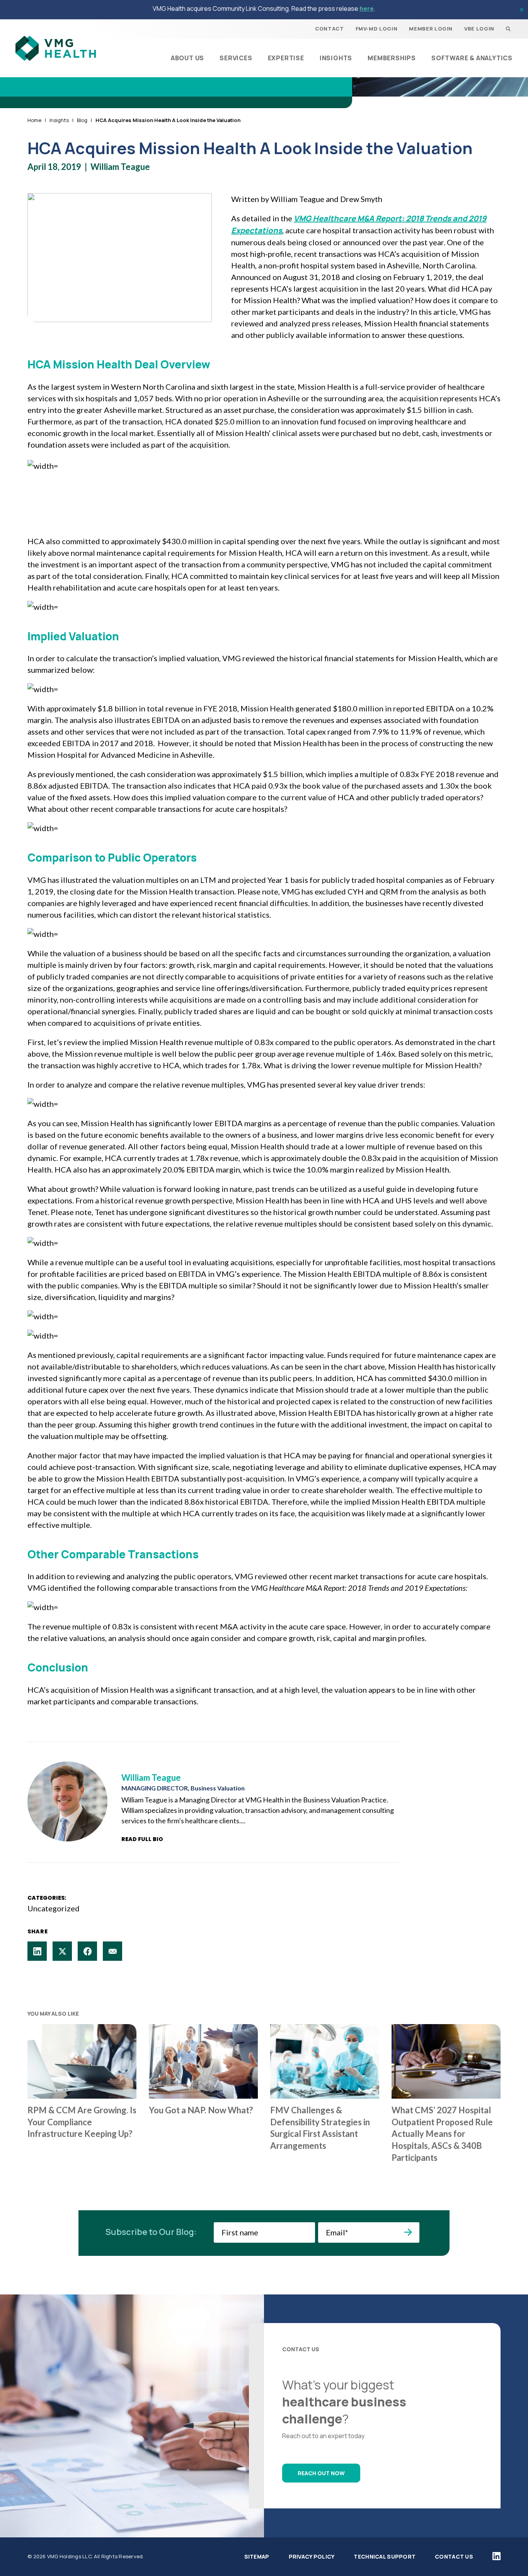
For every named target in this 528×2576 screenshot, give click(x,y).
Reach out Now (321, 2473)
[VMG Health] (56, 48)
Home (34, 120)
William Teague (120, 167)
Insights (59, 120)
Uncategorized (54, 1908)
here (367, 8)
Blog (82, 120)
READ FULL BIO (142, 1839)
